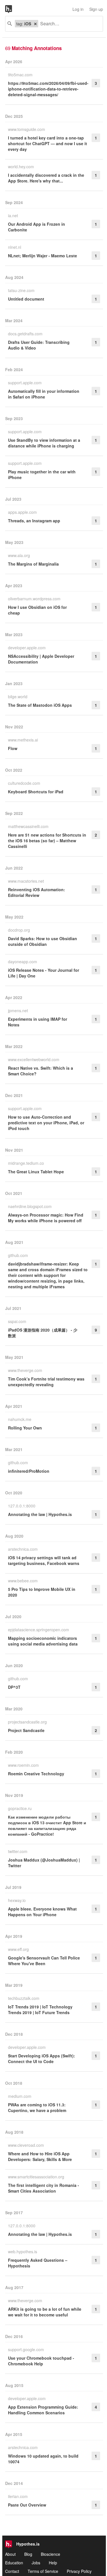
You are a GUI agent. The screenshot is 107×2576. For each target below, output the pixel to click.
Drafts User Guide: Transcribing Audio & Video (39, 345)
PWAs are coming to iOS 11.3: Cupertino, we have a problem (37, 2107)
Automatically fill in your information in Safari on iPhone (44, 394)
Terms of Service (43, 2571)
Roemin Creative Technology (36, 1774)
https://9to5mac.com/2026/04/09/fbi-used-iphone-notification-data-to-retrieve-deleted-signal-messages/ (48, 89)
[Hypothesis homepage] (13, 9)
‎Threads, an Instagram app (34, 521)
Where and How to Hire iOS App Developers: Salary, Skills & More (40, 2156)
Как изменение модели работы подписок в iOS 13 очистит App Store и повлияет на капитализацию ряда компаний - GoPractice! (47, 1825)
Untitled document (26, 299)
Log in (78, 9)
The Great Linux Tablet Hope (36, 1172)
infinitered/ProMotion (29, 1471)
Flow (13, 748)
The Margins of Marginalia (33, 564)
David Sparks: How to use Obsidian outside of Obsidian (43, 941)
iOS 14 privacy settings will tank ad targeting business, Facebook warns (44, 1560)
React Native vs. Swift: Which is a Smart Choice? (41, 1071)
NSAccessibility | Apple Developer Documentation (41, 659)
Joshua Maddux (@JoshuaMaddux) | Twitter (44, 1863)
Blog (28, 2554)
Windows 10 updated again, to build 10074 (43, 2459)
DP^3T (14, 1687)
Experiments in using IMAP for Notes (38, 1022)
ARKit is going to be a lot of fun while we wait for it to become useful (45, 2312)
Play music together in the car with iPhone (42, 474)
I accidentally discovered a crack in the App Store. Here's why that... (46, 178)
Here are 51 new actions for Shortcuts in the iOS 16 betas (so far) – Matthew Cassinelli (47, 841)
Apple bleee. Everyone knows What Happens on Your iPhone (42, 1912)
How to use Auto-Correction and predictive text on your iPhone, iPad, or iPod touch (46, 1123)
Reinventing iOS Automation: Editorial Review (37, 892)
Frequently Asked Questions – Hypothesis (38, 2263)
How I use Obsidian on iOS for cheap (37, 610)
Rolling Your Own (25, 1428)
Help (53, 2563)
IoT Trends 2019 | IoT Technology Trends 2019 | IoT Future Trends (40, 2010)
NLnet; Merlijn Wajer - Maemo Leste (43, 256)
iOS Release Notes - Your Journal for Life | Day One (44, 973)
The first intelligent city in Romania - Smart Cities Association (44, 2188)
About (10, 2554)
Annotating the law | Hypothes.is (40, 1514)
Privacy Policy (79, 2571)
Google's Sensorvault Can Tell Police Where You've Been (44, 1961)
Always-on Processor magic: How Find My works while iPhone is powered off (46, 1218)
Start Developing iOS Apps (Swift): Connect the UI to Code (42, 2059)
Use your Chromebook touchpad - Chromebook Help (41, 2361)
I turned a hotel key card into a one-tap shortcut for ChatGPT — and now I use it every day (48, 143)
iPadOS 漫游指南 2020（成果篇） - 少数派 (43, 1333)
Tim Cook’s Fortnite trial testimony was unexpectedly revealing (46, 1382)
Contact (12, 2571)
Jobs (36, 2563)
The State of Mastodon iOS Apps (40, 705)
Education (14, 2563)
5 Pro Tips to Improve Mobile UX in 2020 (42, 1592)
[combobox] (68, 24)
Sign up (96, 9)
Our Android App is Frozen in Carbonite (37, 227)
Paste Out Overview (27, 2505)
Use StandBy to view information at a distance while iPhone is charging (44, 443)
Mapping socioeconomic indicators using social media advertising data (43, 1641)
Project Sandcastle (26, 1730)
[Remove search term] (35, 24)
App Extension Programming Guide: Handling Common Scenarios (43, 2410)
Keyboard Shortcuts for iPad (36, 792)
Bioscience (51, 2554)
